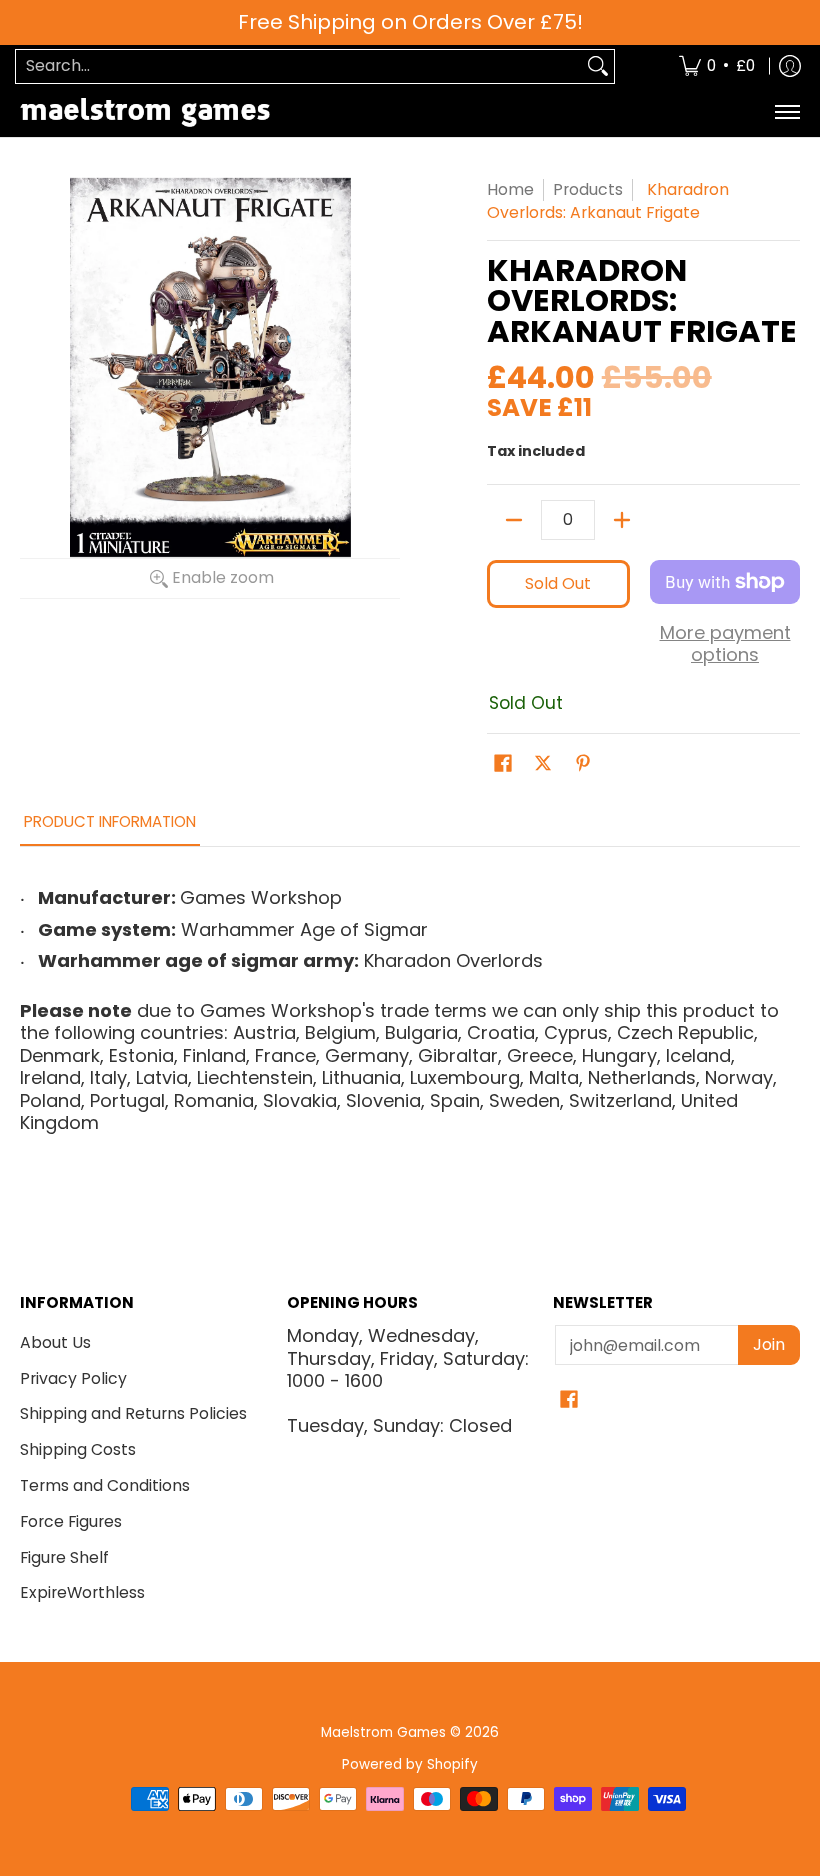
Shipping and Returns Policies (133, 1413)
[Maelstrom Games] (145, 112)
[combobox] (299, 66)
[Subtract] (514, 520)
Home (510, 189)
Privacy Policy (73, 1378)
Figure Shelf (64, 1557)
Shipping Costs (78, 1449)
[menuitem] (717, 66)
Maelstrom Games (383, 1732)
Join (769, 1344)
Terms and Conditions (105, 1485)
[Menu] (786, 112)
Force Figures (71, 1521)
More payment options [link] (725, 644)
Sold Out (558, 583)
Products (588, 189)
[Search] (598, 66)
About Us (55, 1342)
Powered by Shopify (410, 1764)
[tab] (110, 827)
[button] (503, 765)
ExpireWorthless (82, 1592)
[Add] (622, 520)
